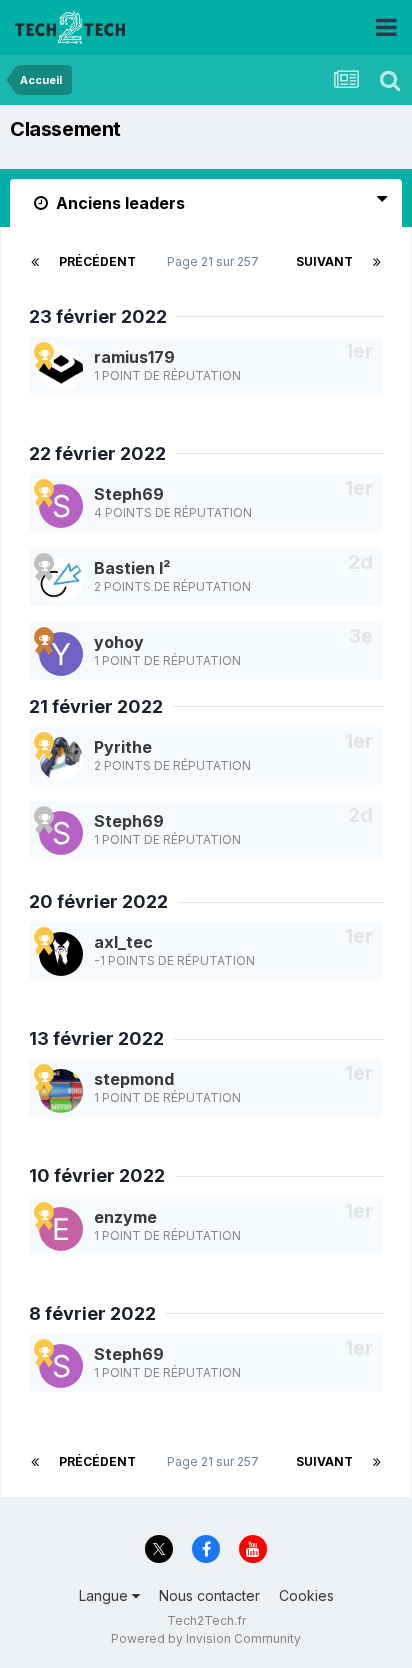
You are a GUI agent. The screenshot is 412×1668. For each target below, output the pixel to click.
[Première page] (35, 262)
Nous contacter (209, 1595)
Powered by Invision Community (206, 1638)
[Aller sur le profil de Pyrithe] (61, 759)
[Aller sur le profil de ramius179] (61, 369)
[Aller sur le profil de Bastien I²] (61, 580)
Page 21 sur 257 (216, 261)
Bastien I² (132, 568)
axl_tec (123, 942)
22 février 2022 (97, 453)
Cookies (306, 1595)
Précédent (97, 261)
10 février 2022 (97, 1175)
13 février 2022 (96, 1038)
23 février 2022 (98, 316)
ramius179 (134, 357)
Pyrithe (123, 747)
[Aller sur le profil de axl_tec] (61, 954)
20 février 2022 (98, 901)
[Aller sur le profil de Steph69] (61, 506)
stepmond (134, 1079)
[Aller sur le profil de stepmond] (61, 1091)
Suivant (324, 261)
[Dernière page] (377, 262)
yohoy (119, 642)
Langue (105, 1595)
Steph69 (129, 494)
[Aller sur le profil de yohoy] (61, 654)
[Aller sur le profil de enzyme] (61, 1229)
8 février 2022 (92, 1313)
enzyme (125, 1217)
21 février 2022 (96, 706)
